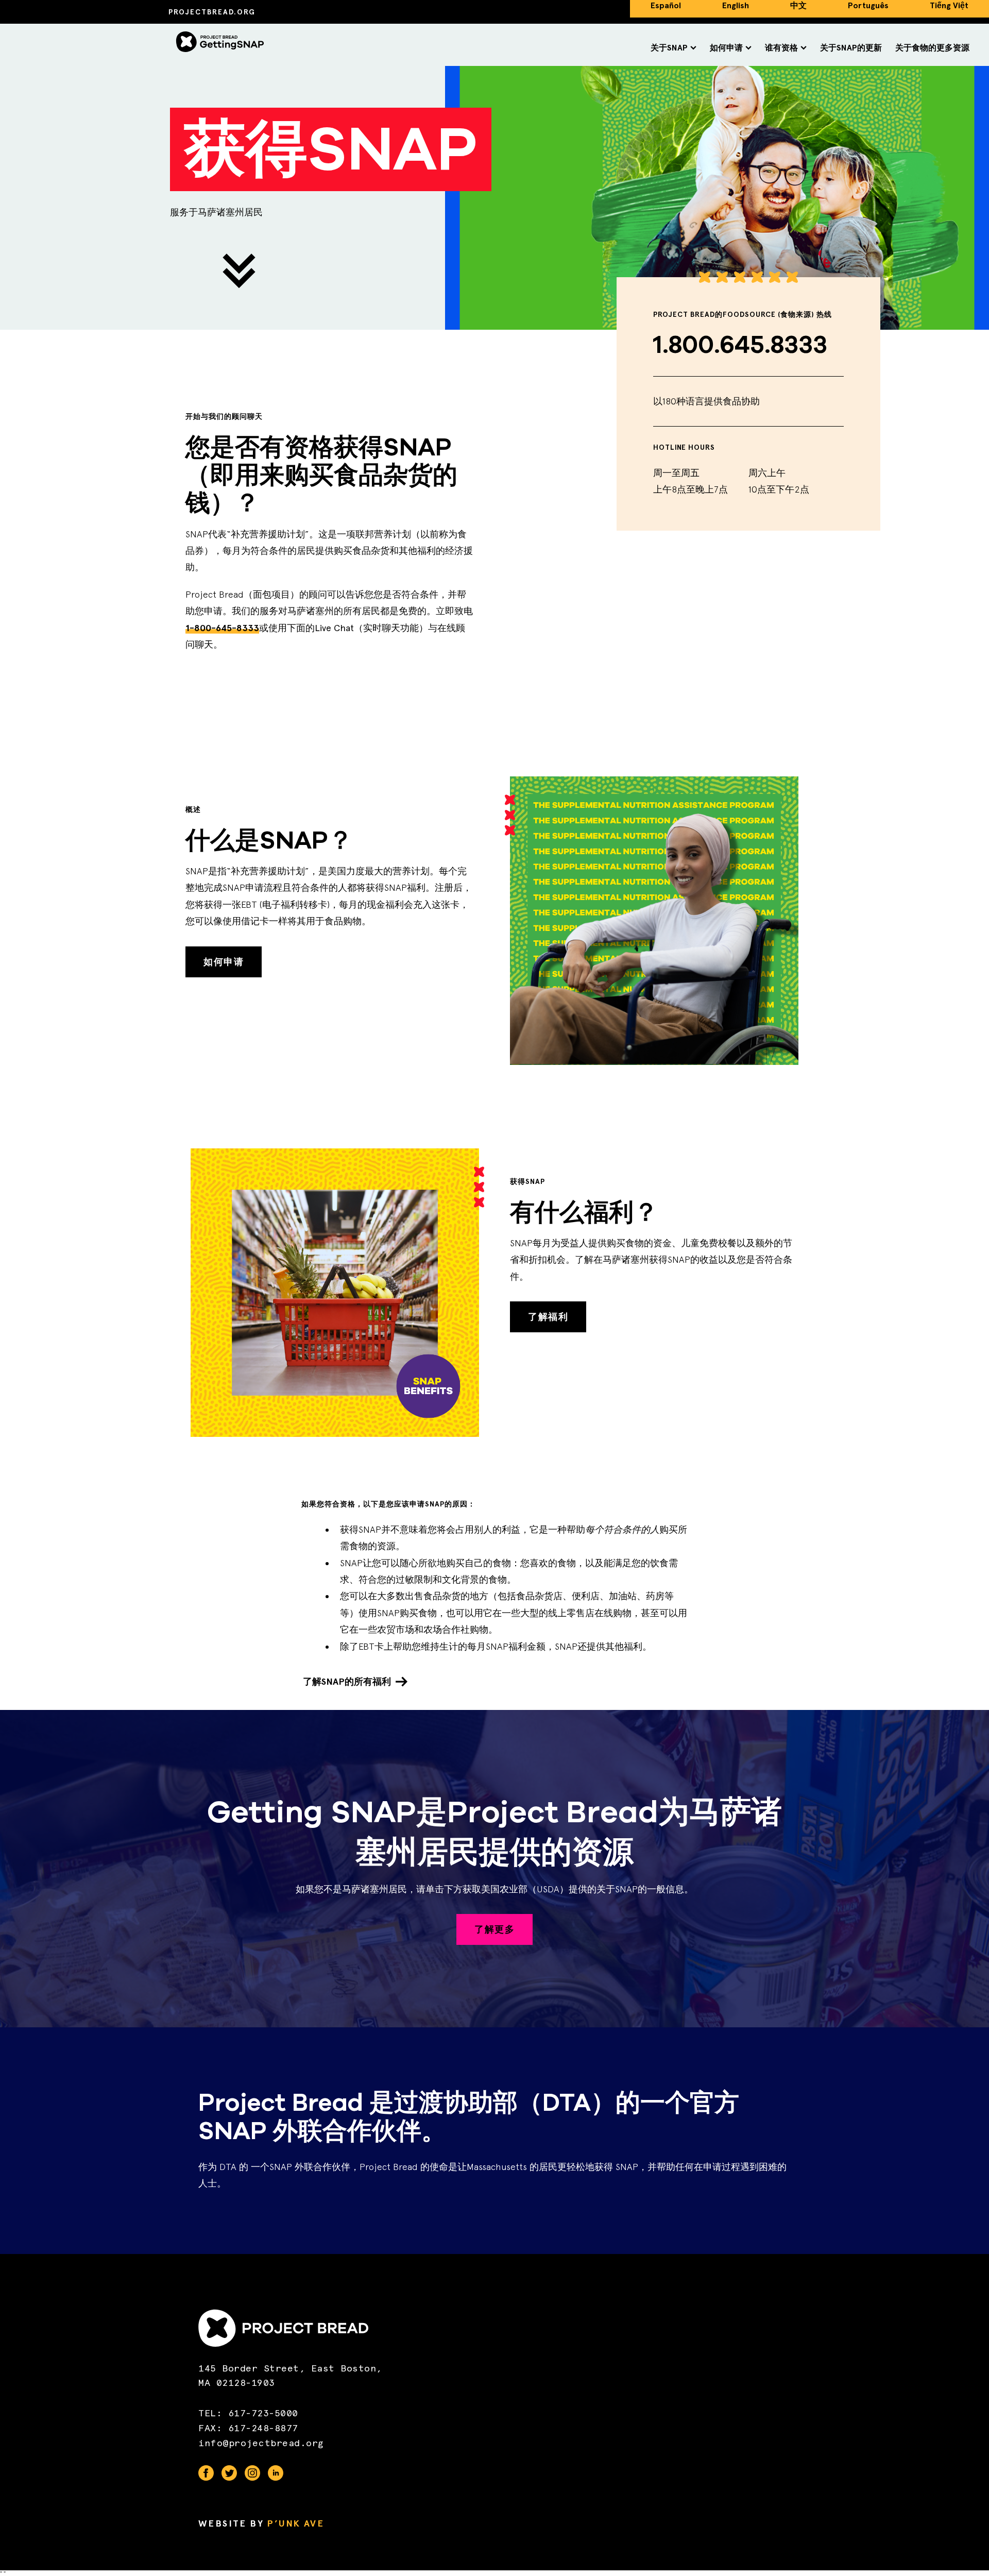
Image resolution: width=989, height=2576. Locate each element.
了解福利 (548, 1317)
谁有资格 (781, 48)
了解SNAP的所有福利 (347, 1682)
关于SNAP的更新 (851, 48)
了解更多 (494, 1929)
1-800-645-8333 (222, 628)
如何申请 (726, 48)
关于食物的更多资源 (932, 48)
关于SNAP (669, 48)
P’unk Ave (295, 2523)
